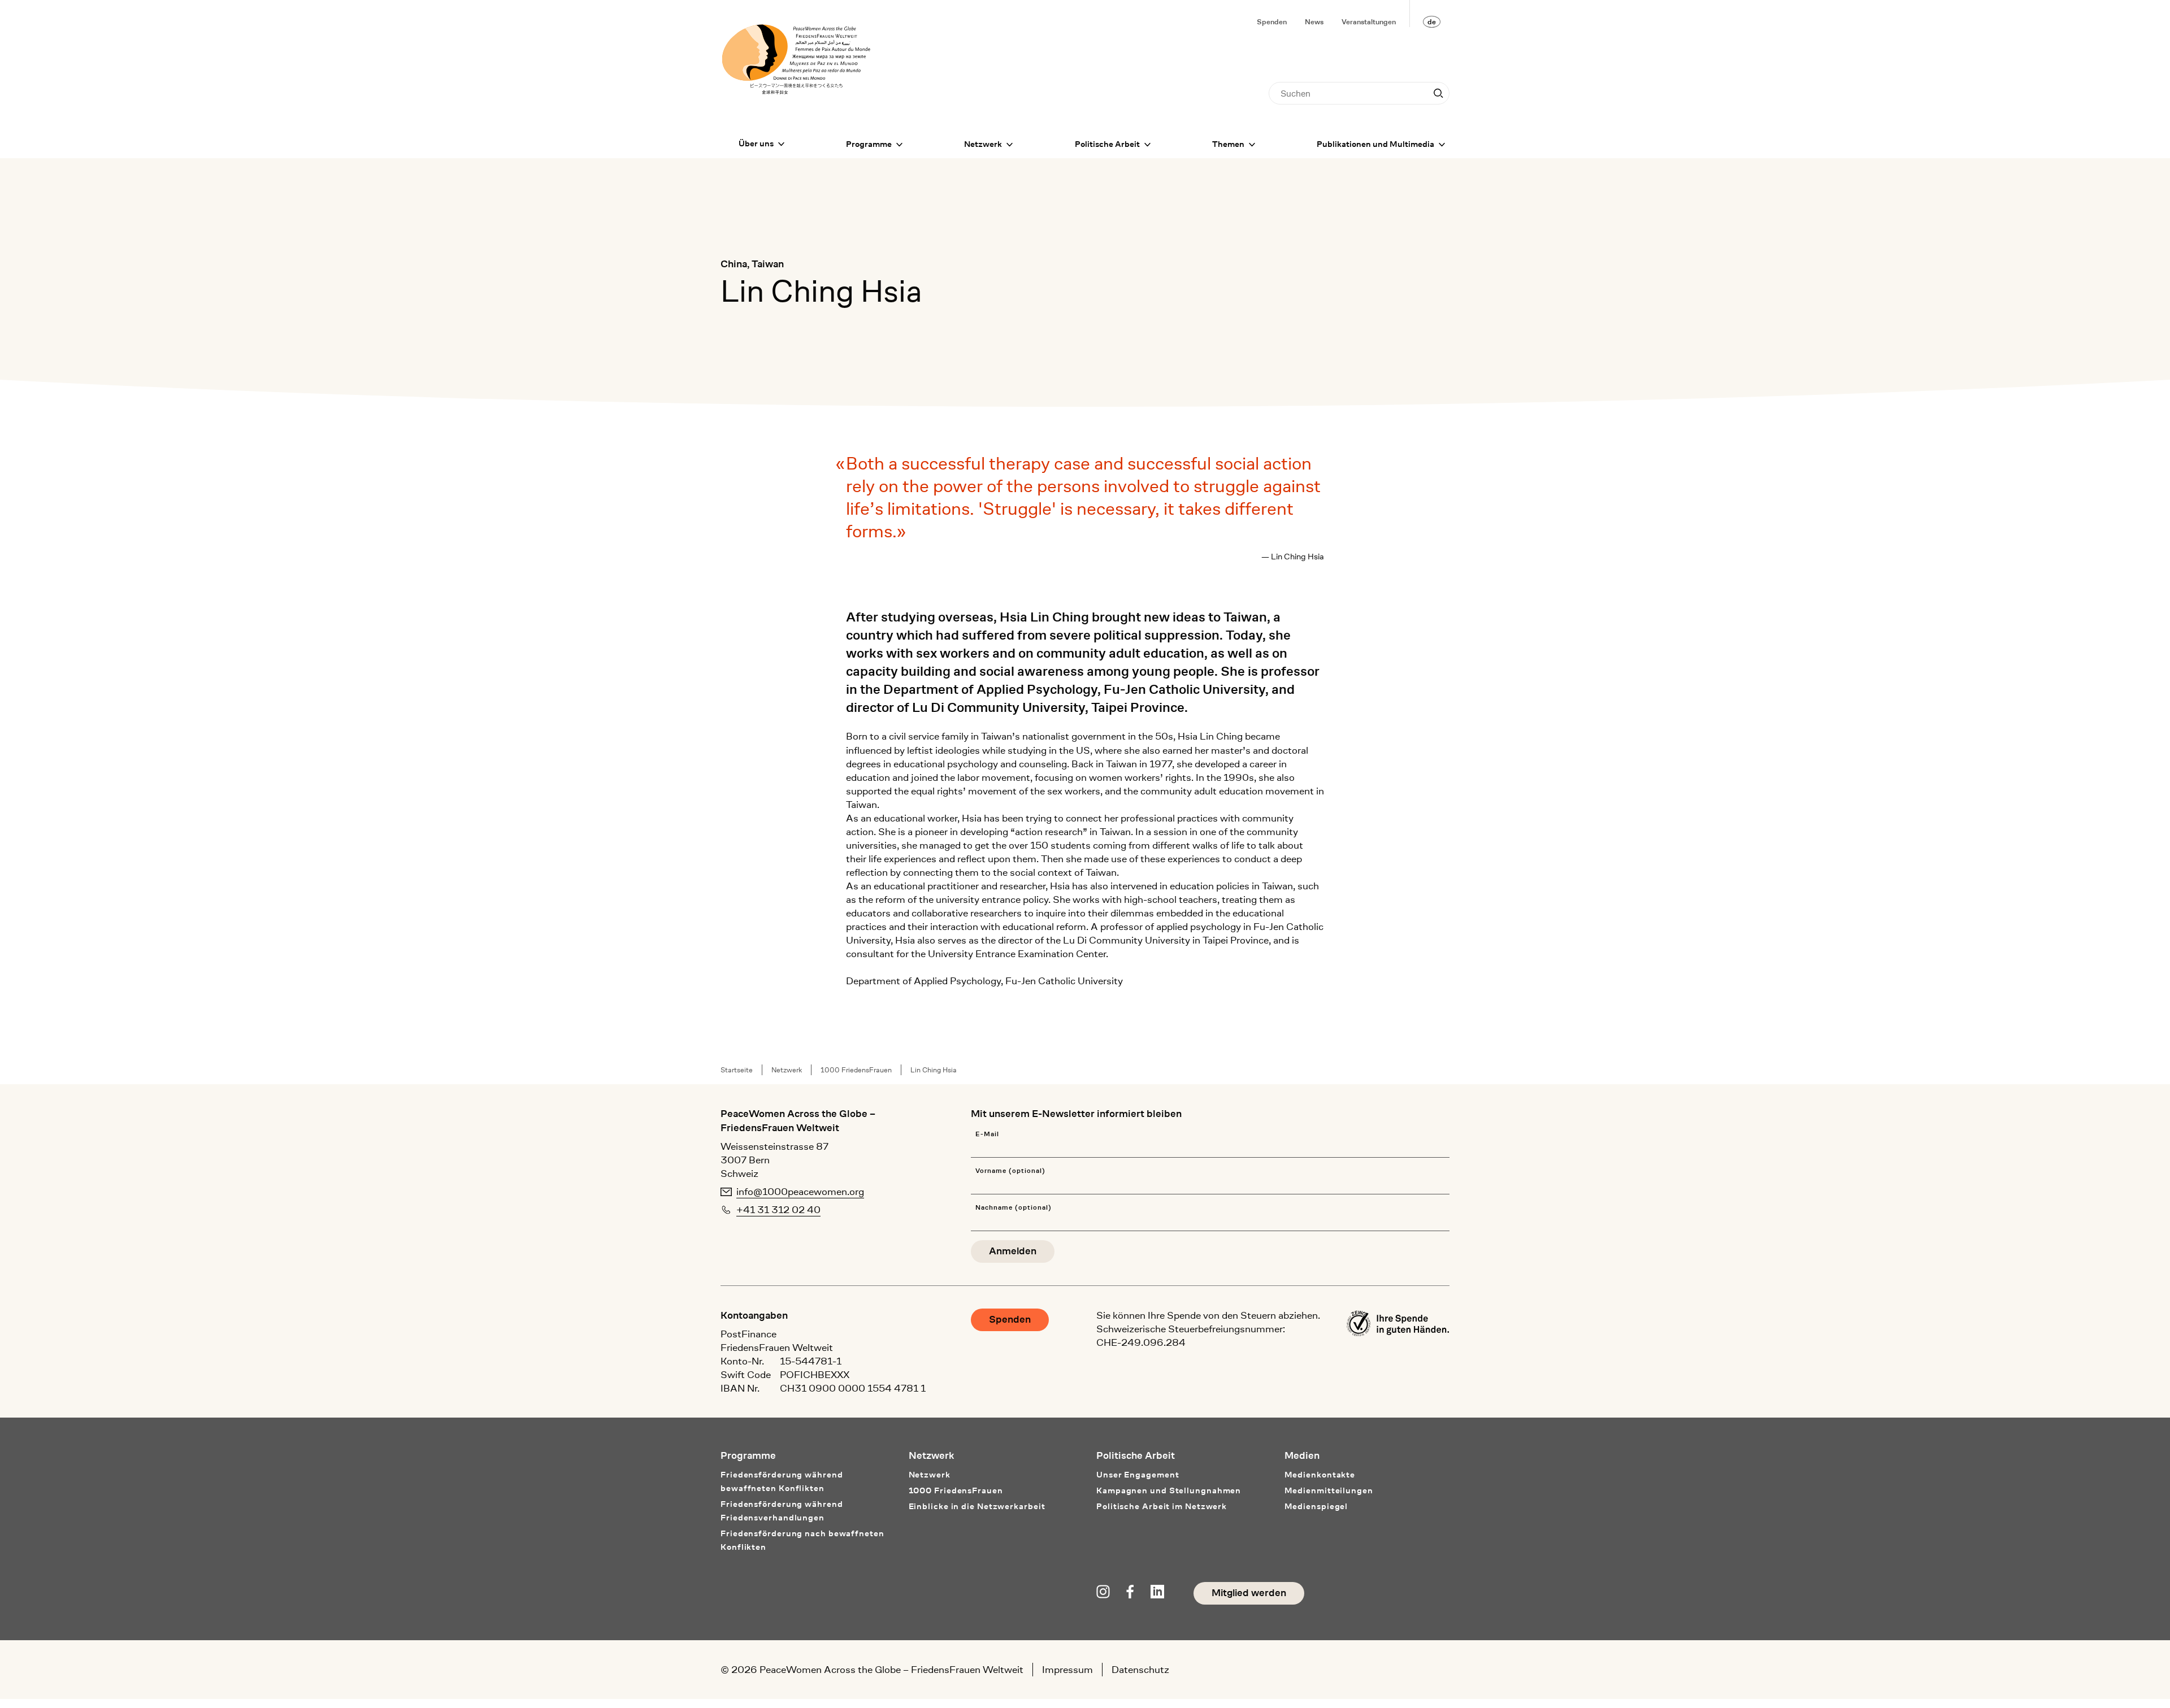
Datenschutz (1140, 1670)
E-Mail (987, 1134)
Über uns (756, 144)
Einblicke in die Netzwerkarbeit (977, 1507)
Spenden (1272, 22)
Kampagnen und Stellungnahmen (1169, 1491)
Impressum (1067, 1670)
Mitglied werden (1249, 1593)
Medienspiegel (1316, 1507)
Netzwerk (983, 144)
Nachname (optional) (1013, 1208)
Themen (1228, 144)
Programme (869, 144)
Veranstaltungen (1369, 22)
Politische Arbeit (1107, 144)
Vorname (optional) (1010, 1171)
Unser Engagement (1138, 1475)
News (1314, 22)
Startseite (737, 1070)
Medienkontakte (1320, 1475)
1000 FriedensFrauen (856, 1070)
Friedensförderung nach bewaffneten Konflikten (802, 1540)
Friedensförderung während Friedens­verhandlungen (782, 1511)
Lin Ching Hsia (934, 1070)
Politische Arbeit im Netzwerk (1162, 1507)
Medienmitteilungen (1329, 1491)
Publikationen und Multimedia (1375, 144)
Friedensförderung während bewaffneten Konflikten (782, 1482)
